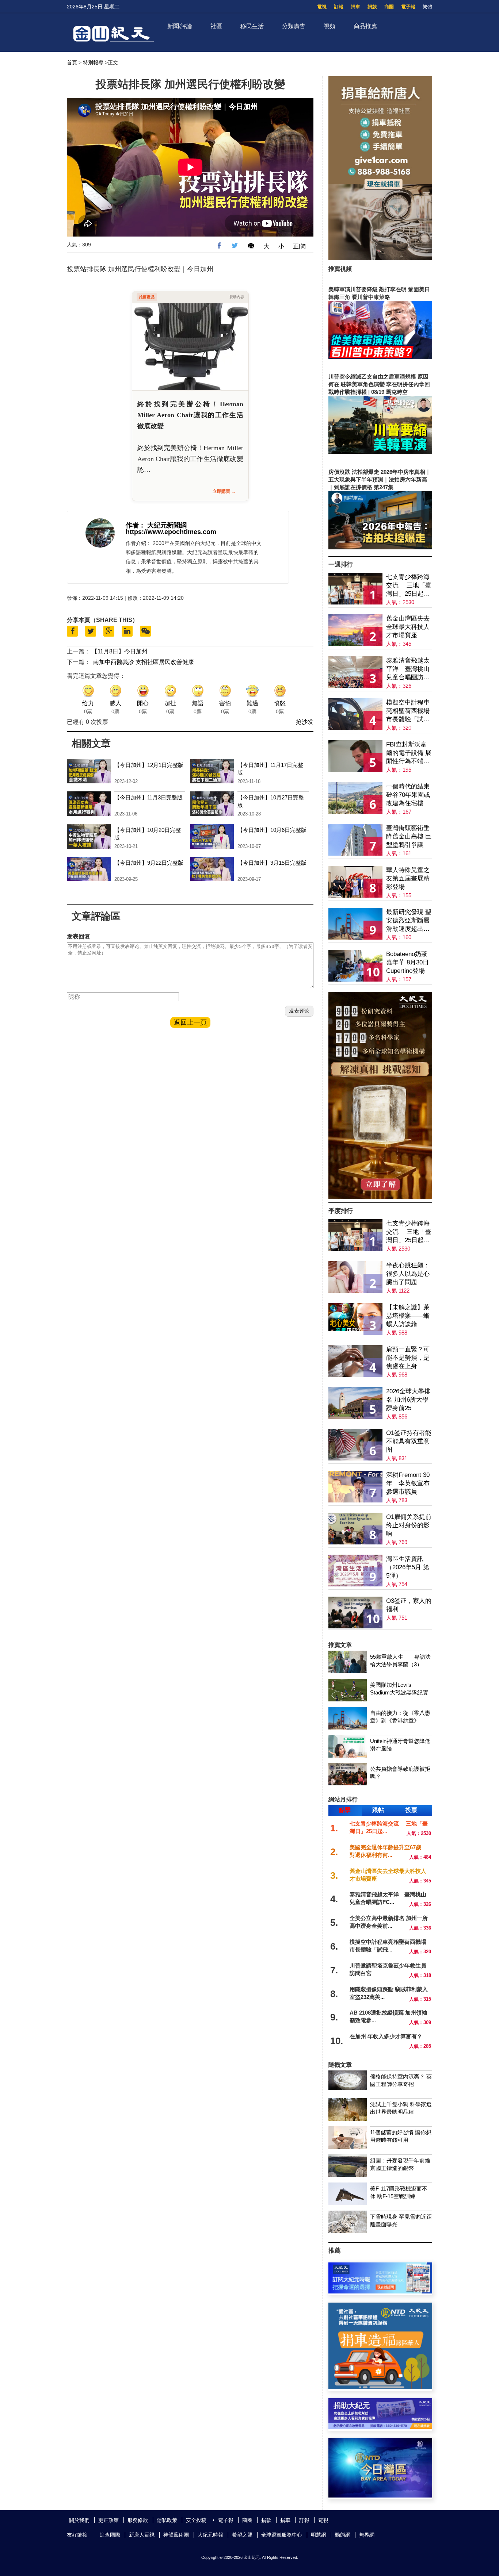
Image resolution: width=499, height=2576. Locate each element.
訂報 (339, 7)
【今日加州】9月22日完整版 (149, 863)
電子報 (408, 7)
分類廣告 (294, 26)
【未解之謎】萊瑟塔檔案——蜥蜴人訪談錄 (408, 1316)
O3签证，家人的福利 (409, 1605)
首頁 (72, 62)
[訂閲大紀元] (380, 2291)
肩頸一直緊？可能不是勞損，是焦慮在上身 (408, 1358)
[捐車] (380, 2387)
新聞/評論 (180, 26)
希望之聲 (242, 2535)
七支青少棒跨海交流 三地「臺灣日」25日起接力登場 (409, 586)
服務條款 (138, 2520)
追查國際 (110, 2535)
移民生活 (252, 26)
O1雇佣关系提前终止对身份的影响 (409, 1525)
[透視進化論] (380, 1197)
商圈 (389, 7)
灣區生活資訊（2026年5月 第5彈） (408, 1567)
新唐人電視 (142, 2535)
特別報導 (93, 62)
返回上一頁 (190, 1022)
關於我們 (79, 2520)
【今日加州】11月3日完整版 (148, 797)
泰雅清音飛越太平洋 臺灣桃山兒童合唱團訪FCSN (408, 669)
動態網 (343, 2535)
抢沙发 (305, 722)
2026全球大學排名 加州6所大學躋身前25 (408, 1400)
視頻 (330, 26)
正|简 (300, 246)
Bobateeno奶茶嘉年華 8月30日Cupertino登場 (407, 962)
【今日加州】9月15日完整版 (272, 863)
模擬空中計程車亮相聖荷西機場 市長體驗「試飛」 (408, 711)
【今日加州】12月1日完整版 (149, 765)
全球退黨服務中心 (282, 2535)
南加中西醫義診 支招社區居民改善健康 (144, 662)
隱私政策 (167, 2520)
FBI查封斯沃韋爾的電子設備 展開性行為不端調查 (409, 753)
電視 (322, 7)
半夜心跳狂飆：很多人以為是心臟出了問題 (408, 1274)
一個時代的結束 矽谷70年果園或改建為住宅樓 (408, 795)
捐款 (372, 7)
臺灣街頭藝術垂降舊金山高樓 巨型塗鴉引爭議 (409, 836)
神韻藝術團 (176, 2535)
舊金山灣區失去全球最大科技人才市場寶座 (408, 627)
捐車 (355, 7)
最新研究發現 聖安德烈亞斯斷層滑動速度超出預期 (409, 921)
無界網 (367, 2535)
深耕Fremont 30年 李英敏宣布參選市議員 (408, 1483)
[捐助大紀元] (380, 2427)
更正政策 (108, 2520)
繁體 (427, 7)
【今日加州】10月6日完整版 (272, 830)
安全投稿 (196, 2520)
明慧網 (319, 2535)
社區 (216, 26)
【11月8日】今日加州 (120, 651)
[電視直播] (380, 2496)
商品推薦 (365, 26)
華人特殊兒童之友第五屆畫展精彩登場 (408, 878)
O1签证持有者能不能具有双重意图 (409, 1441)
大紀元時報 (210, 2535)
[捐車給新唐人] (380, 258)
